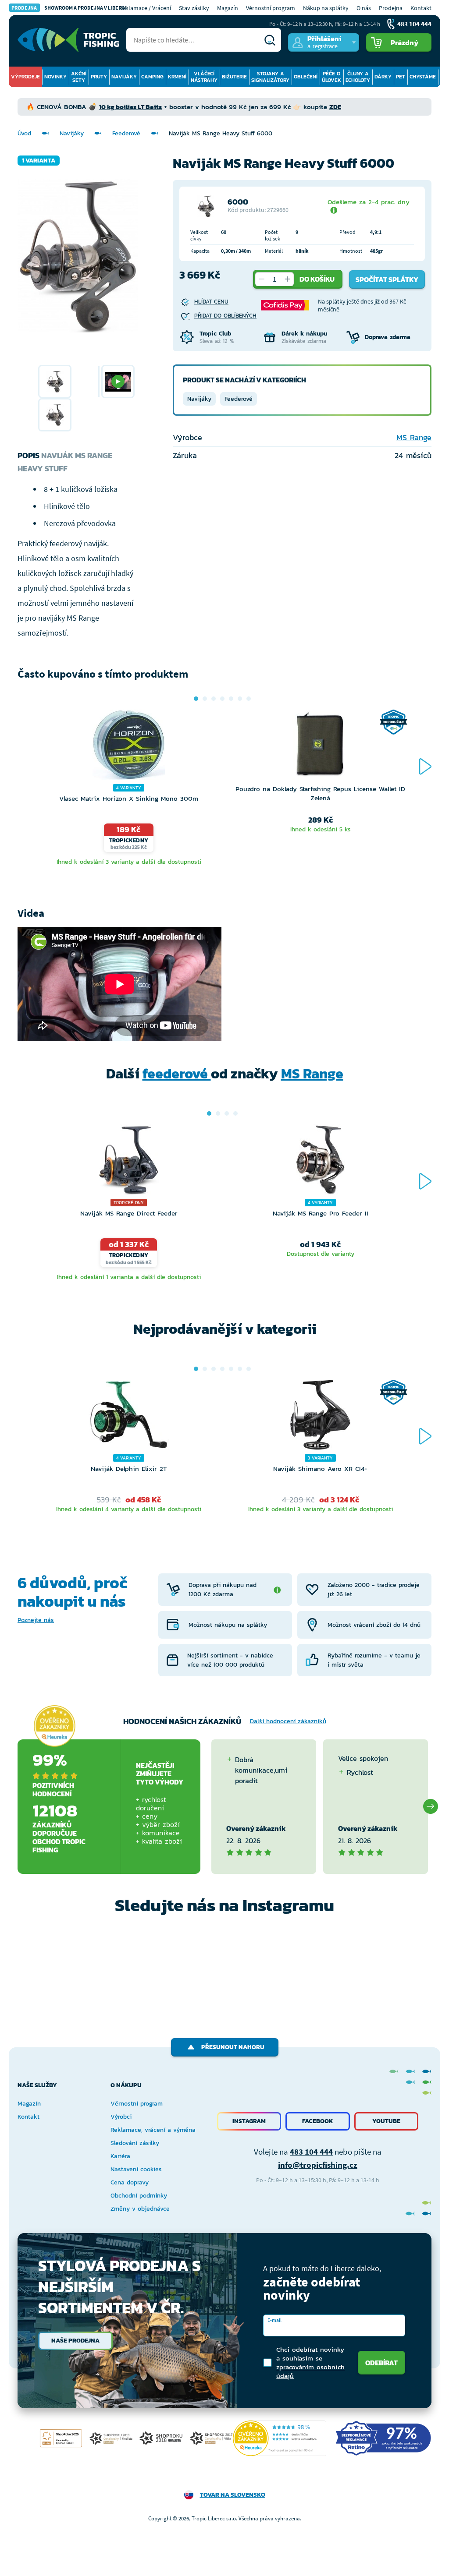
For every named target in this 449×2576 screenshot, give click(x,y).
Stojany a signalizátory (270, 77)
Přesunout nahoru (233, 2047)
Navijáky (124, 77)
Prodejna (391, 8)
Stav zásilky (194, 8)
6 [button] (240, 699)
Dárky (383, 77)
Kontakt (421, 8)
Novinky (55, 77)
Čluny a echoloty (358, 77)
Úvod (24, 133)
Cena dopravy (130, 2182)
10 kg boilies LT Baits (130, 107)
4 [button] (222, 699)
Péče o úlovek (331, 77)
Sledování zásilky (135, 2143)
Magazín (228, 8)
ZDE (335, 107)
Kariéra (120, 2156)
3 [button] (214, 699)
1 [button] (196, 699)
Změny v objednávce (140, 2209)
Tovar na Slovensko (233, 2495)
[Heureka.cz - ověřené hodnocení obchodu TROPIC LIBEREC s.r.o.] (280, 2438)
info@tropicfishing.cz (318, 2165)
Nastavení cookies (136, 2169)
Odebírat (381, 2363)
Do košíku (317, 279)
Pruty (99, 77)
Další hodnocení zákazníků (288, 1721)
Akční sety (79, 77)
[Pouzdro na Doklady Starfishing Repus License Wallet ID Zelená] (320, 747)
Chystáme (423, 77)
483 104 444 (311, 2152)
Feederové (126, 133)
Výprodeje (25, 77)
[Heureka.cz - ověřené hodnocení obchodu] (54, 1726)
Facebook (318, 2121)
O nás (364, 8)
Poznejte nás (36, 1620)
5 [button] (231, 699)
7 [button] (249, 699)
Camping (152, 77)
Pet (401, 77)
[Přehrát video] (118, 382)
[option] (55, 382)
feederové (177, 1074)
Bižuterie (234, 77)
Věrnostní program (271, 8)
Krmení (177, 77)
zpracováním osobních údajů (310, 2371)
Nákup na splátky (326, 8)
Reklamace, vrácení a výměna (153, 2130)
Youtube (386, 2121)
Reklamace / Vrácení (145, 8)
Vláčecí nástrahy (204, 77)
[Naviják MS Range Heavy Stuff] (55, 382)
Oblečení (306, 77)
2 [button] (205, 699)
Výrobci (121, 2117)
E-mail (274, 2320)
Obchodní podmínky (139, 2196)
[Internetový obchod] (68, 40)
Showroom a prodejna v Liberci (69, 8)
